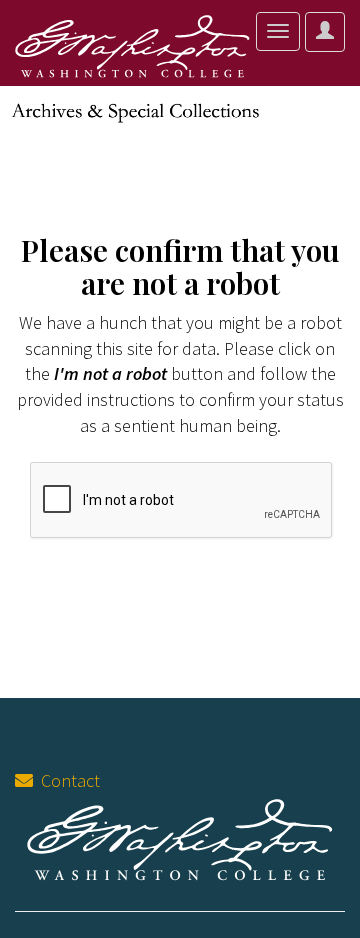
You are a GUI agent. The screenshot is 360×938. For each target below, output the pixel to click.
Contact (66, 780)
